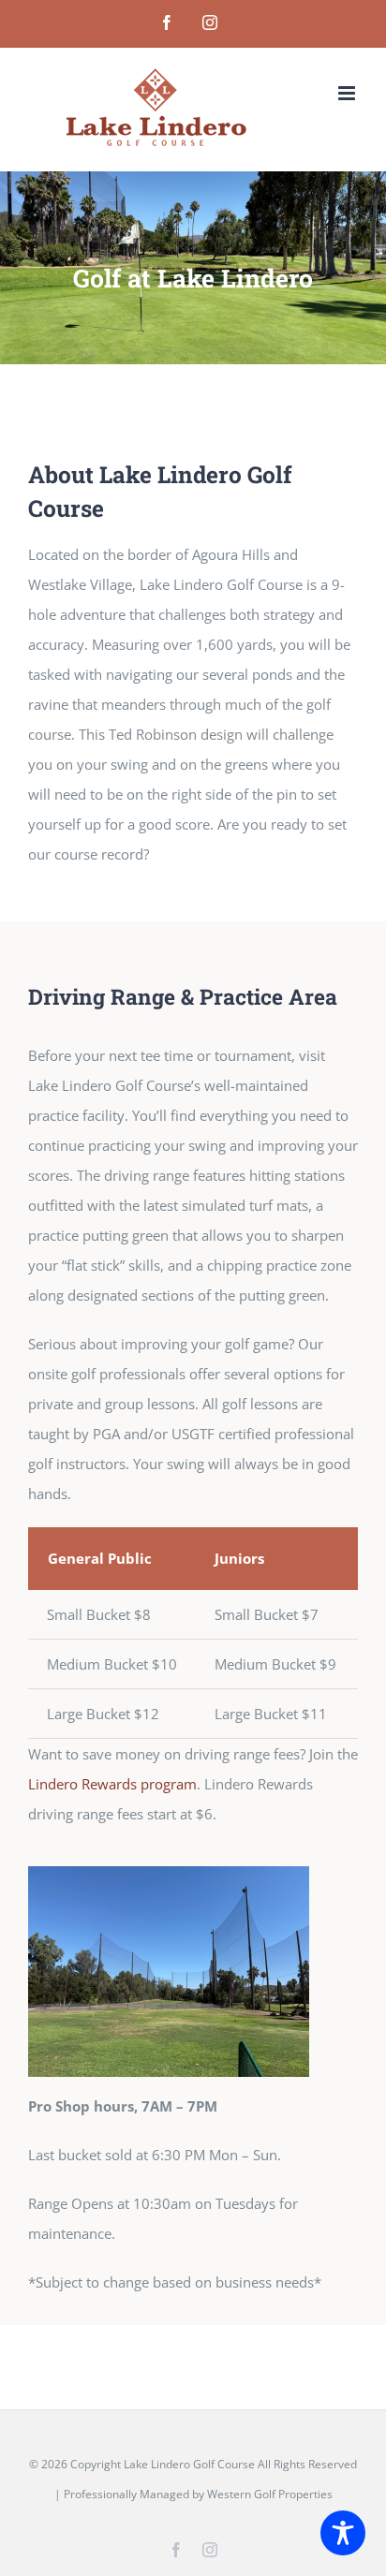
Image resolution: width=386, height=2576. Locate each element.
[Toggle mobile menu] (348, 93)
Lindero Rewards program (112, 1784)
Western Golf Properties (270, 2494)
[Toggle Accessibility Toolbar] (343, 2533)
